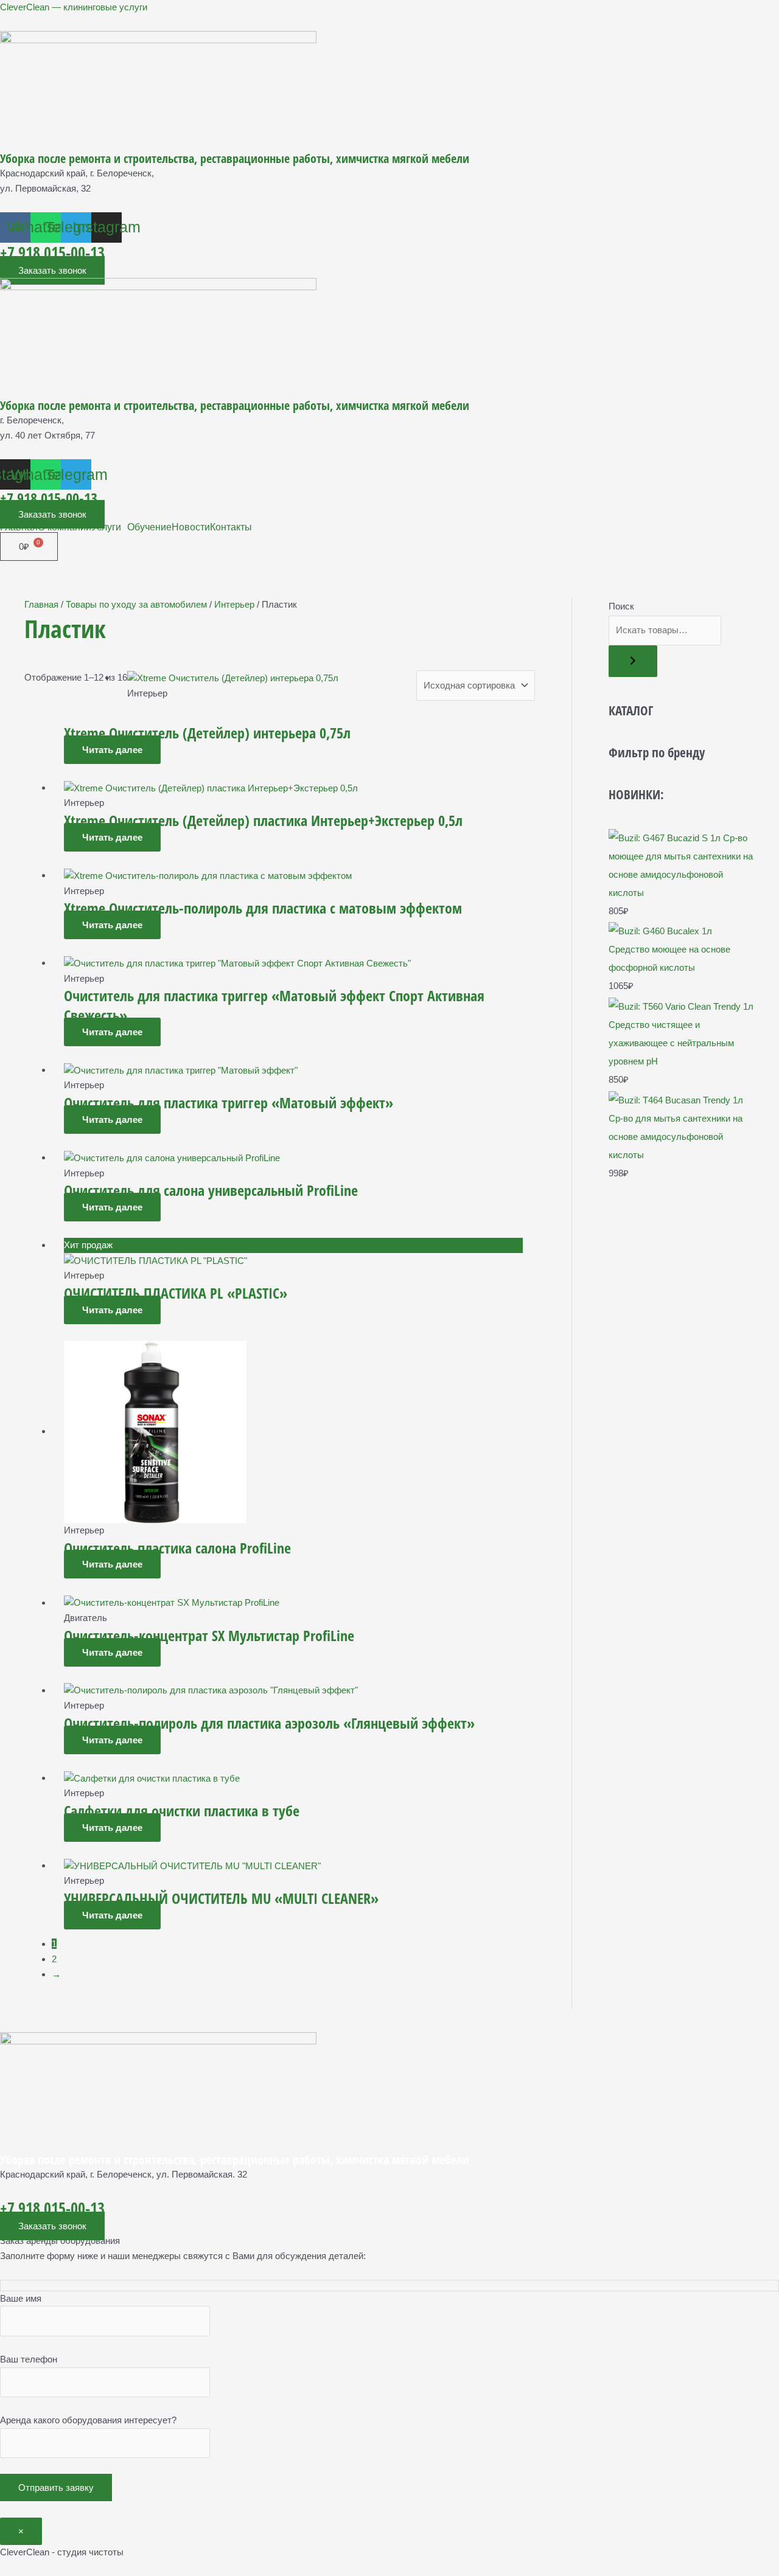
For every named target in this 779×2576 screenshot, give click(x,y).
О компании (65, 527)
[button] (109, 527)
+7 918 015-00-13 (52, 252)
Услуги (106, 527)
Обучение (149, 527)
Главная (19, 527)
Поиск (621, 606)
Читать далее (112, 750)
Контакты (231, 527)
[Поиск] (633, 661)
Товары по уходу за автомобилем (136, 604)
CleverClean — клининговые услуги (74, 7)
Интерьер (234, 604)
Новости (191, 527)
